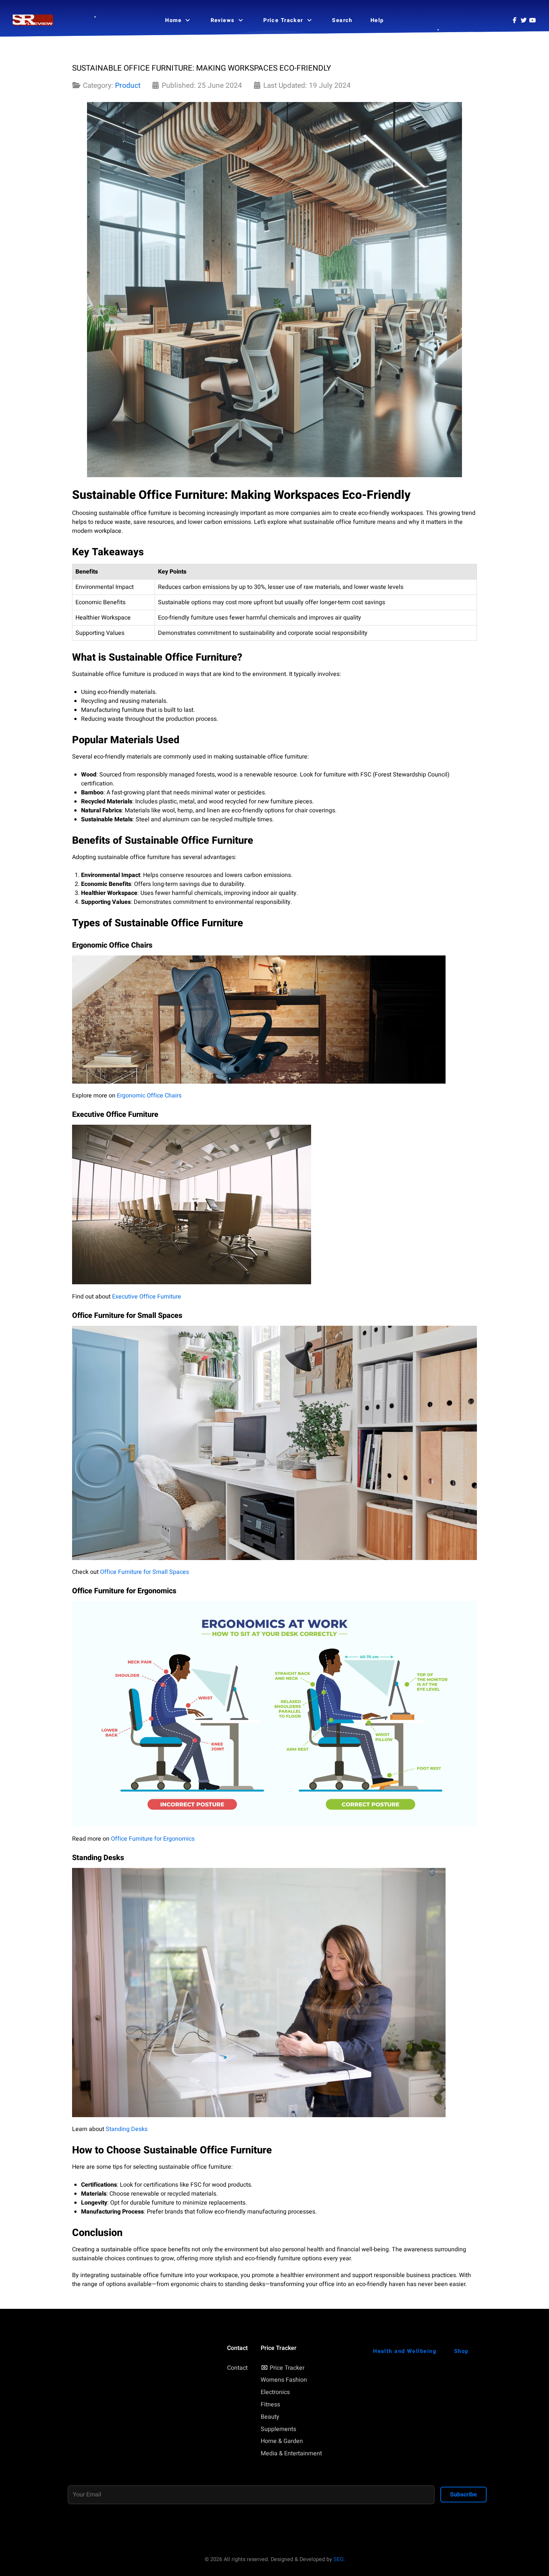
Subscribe (463, 2495)
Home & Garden (282, 2441)
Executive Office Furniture (147, 1297)
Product (128, 86)
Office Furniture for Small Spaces (145, 1572)
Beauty (270, 2417)
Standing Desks (127, 2129)
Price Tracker (287, 2368)
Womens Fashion (284, 2380)
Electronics (275, 2392)
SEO (338, 2559)
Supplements (278, 2429)
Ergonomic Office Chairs (149, 1096)
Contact (237, 2368)
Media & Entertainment (291, 2453)
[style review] (33, 20)
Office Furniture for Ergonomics (153, 1839)
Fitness (270, 2404)
